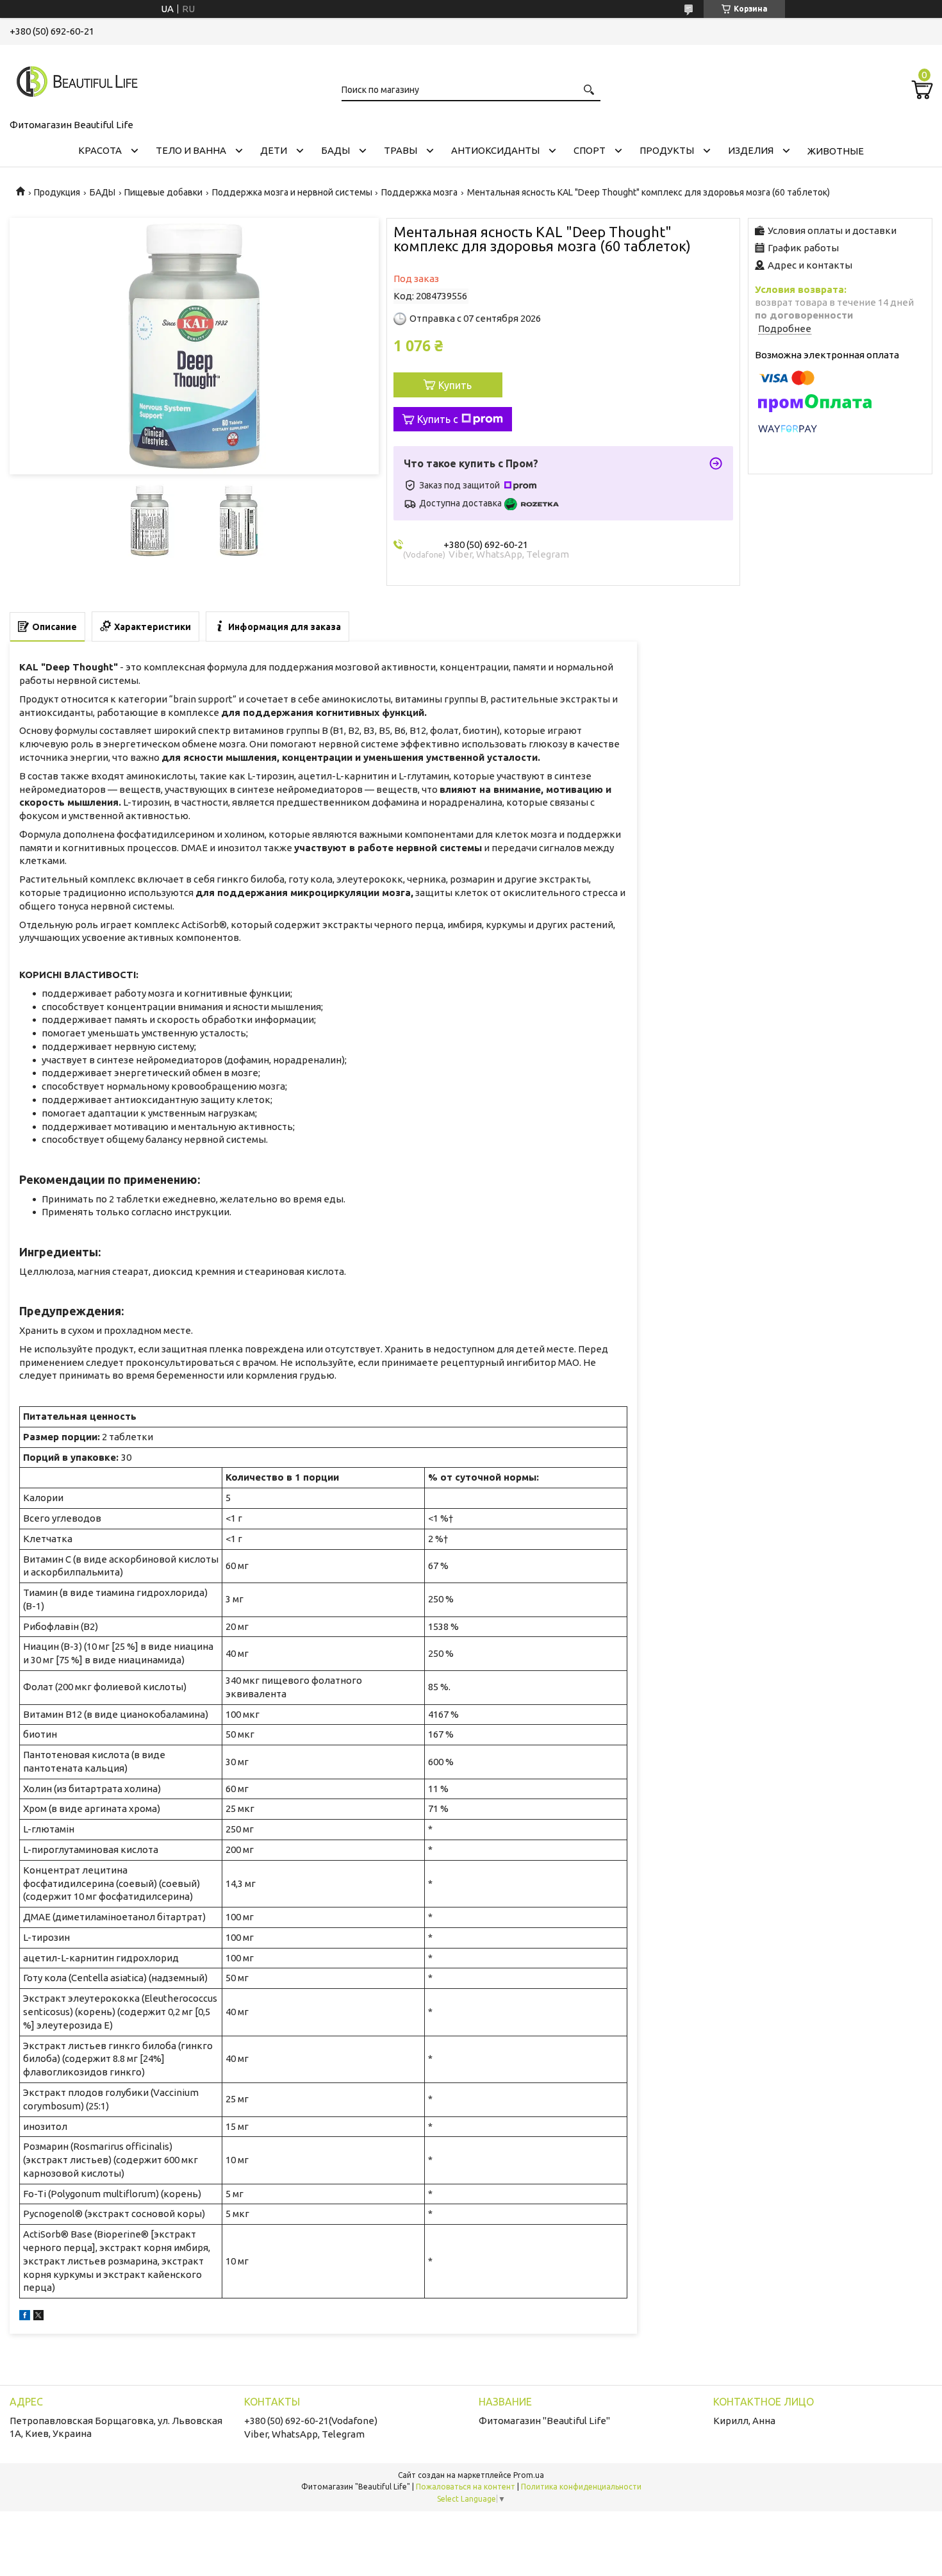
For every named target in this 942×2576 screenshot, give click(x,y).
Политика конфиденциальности (581, 2487)
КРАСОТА (100, 150)
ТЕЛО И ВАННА (191, 150)
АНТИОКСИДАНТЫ (495, 150)
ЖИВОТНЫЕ (836, 151)
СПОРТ (590, 150)
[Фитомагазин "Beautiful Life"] (74, 79)
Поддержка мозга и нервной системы (292, 192)
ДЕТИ (274, 150)
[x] (38, 2317)
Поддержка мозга (419, 192)
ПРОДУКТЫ (667, 150)
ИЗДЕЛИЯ (751, 150)
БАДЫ (335, 150)
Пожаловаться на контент (466, 2487)
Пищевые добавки (163, 192)
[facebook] (25, 2317)
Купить (455, 385)
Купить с (438, 419)
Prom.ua (529, 2475)
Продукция (57, 192)
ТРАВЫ (401, 150)
